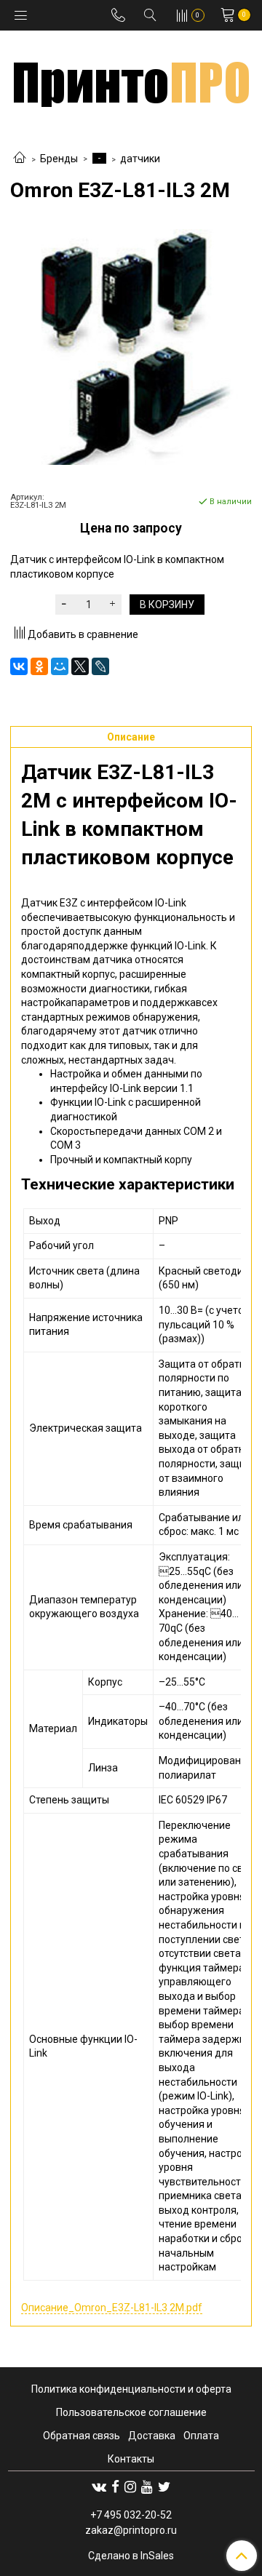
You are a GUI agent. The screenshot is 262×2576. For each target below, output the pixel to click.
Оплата (201, 2436)
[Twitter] (164, 2487)
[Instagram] (130, 2487)
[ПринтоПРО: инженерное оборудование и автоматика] (131, 79)
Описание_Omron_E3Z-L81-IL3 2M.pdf (112, 2308)
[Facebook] (115, 2487)
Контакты (131, 2459)
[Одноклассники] (39, 666)
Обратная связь (82, 2436)
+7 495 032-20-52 (131, 2515)
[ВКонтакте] (19, 666)
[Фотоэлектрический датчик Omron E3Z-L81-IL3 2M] (131, 347)
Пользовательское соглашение (131, 2412)
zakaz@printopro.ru (131, 2530)
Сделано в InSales (131, 2556)
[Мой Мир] (60, 666)
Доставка (152, 2436)
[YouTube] (147, 2487)
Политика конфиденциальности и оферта (131, 2389)
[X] (80, 666)
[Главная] (20, 159)
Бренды (59, 159)
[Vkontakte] (99, 2487)
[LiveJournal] (100, 666)
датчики (140, 159)
